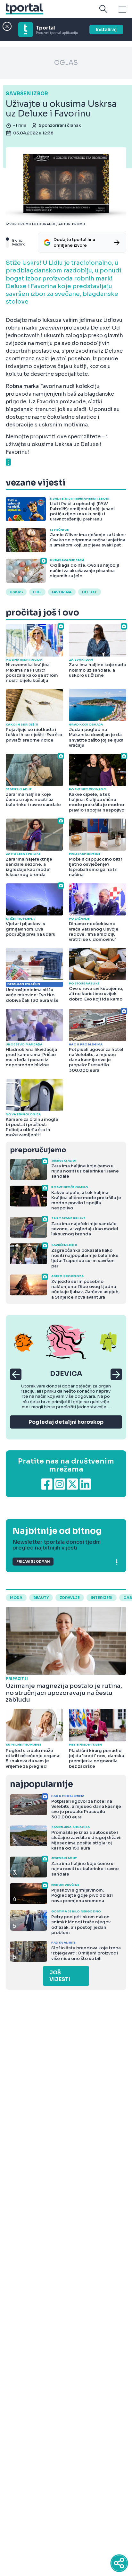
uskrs (16, 592)
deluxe (90, 592)
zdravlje (70, 1598)
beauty (41, 1598)
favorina (62, 592)
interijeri (102, 1598)
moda (16, 1598)
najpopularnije (41, 1784)
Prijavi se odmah (33, 1562)
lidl (37, 592)
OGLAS (66, 63)
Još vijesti (60, 1976)
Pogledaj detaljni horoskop (66, 1422)
